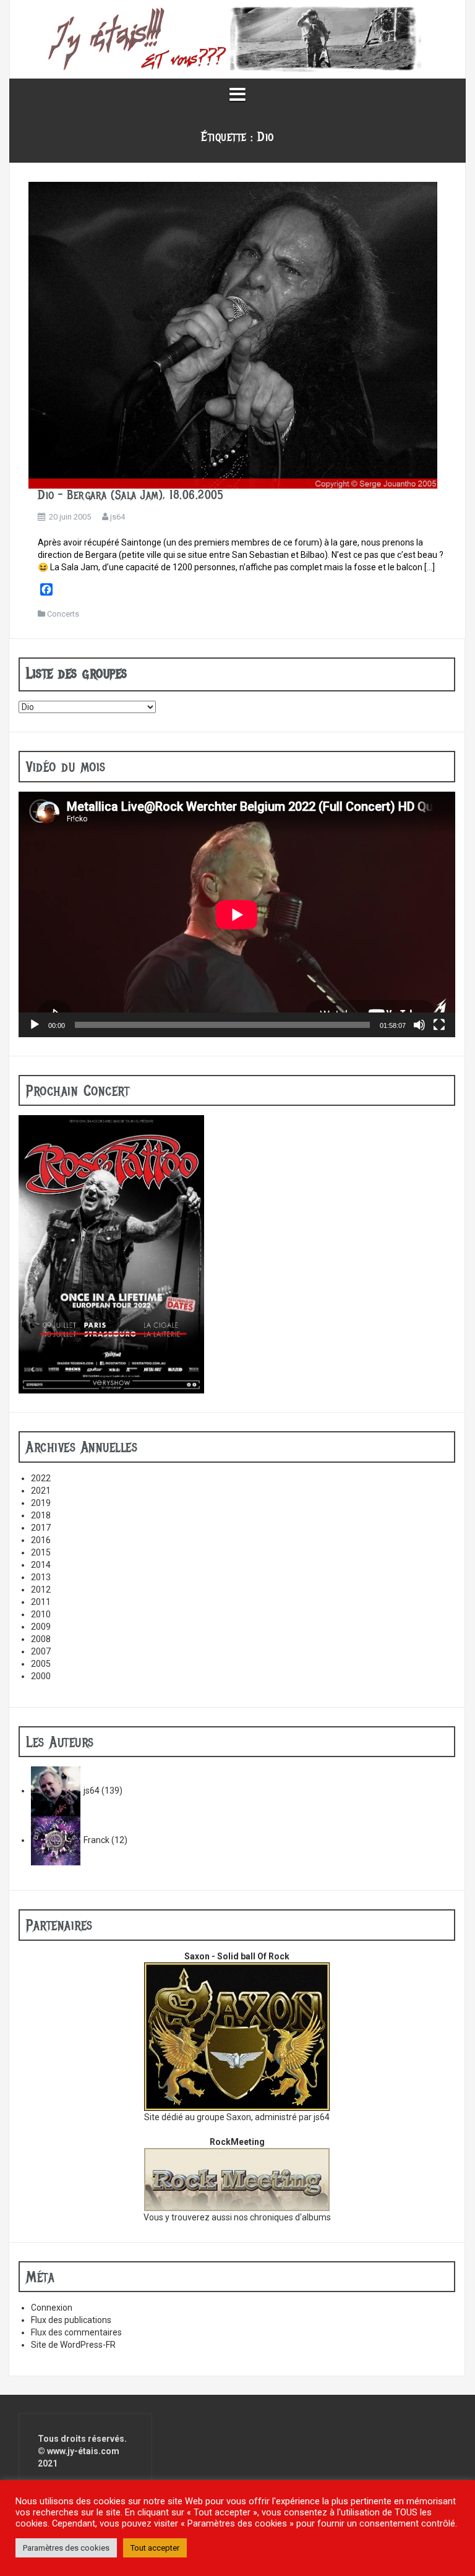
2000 (41, 1676)
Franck (96, 1840)
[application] (237, 914)
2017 (41, 1528)
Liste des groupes (77, 673)
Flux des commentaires (76, 2332)
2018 (41, 1515)
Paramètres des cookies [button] (66, 2548)
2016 (41, 1540)
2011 (41, 1602)
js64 (118, 517)
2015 (41, 1552)
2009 (41, 1627)
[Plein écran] (439, 1025)
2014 (41, 1565)
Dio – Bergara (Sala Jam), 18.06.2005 (131, 495)
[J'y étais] (237, 38)
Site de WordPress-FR (73, 2345)
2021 (41, 1491)
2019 (41, 1503)
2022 (41, 1478)
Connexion (52, 2308)
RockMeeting (237, 2142)
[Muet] (419, 1025)
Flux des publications (71, 2320)
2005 (41, 1664)
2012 (41, 1590)
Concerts (63, 614)
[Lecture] (35, 1025)
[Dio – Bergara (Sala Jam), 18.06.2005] (233, 335)
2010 (41, 1614)
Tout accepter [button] (155, 2548)
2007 (41, 1651)
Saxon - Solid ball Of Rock (237, 1956)
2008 (41, 1639)
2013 (41, 1577)
